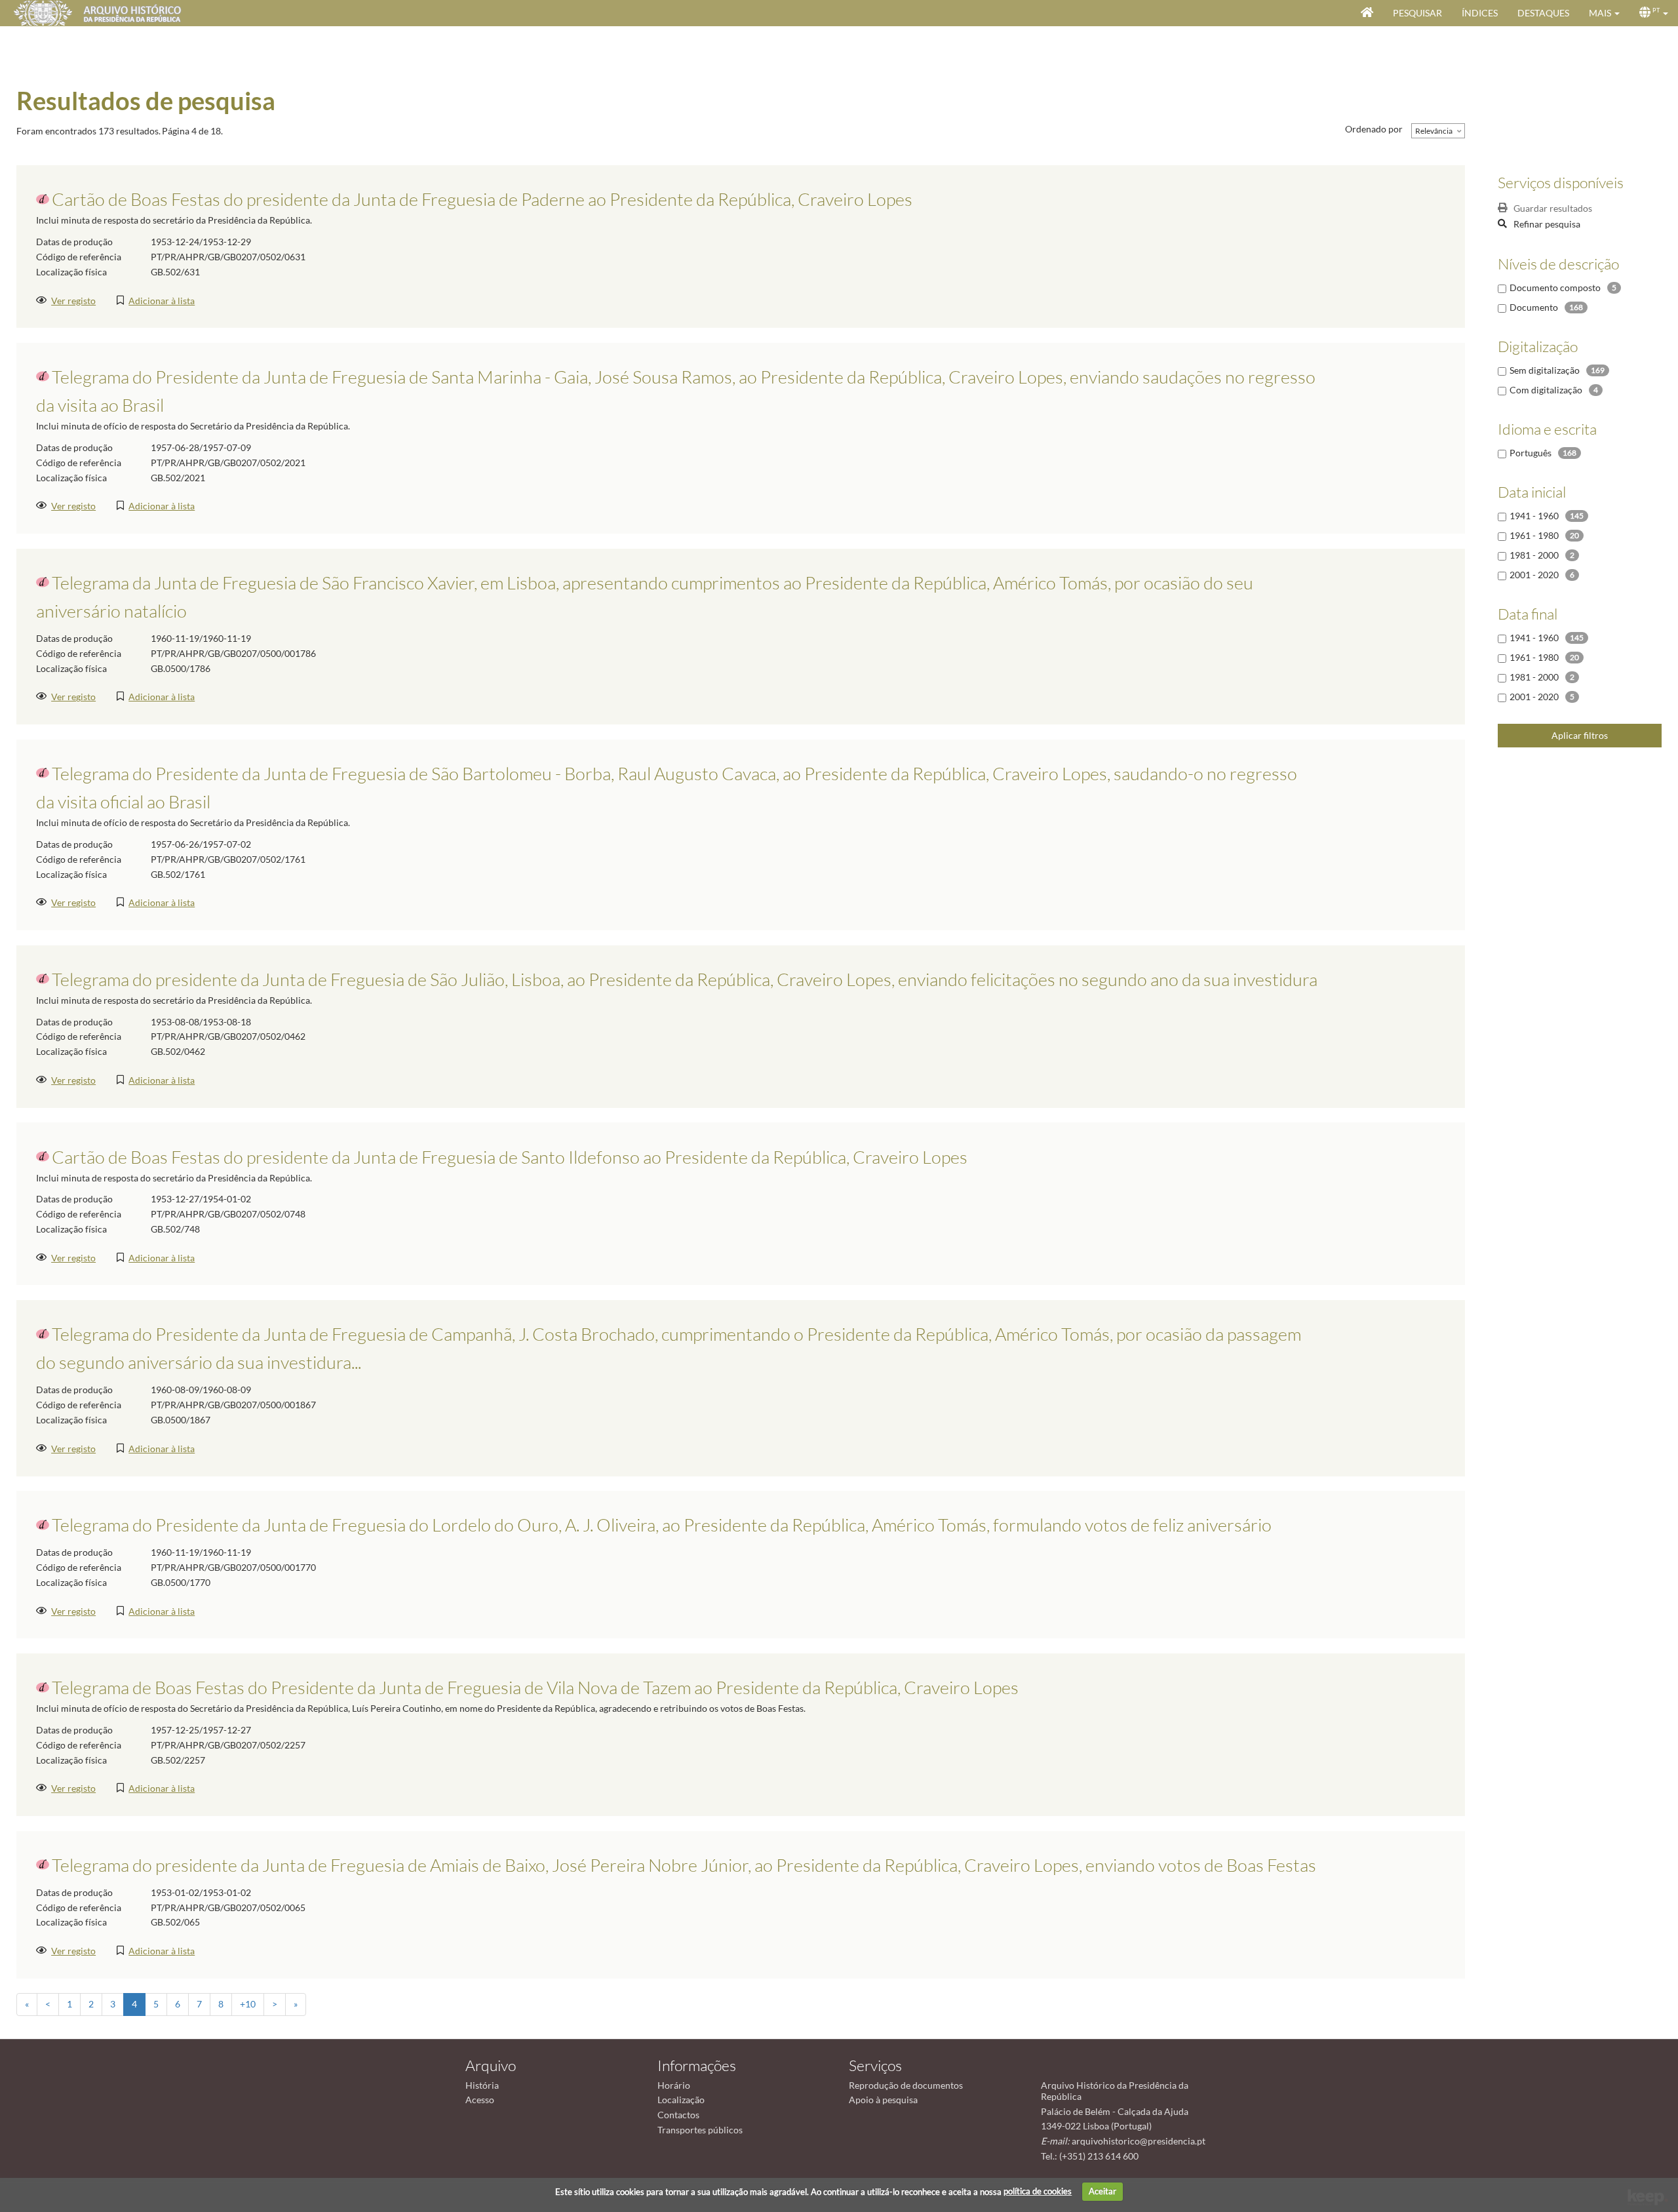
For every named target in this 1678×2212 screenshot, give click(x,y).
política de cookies (1038, 2191)
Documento (1534, 307)
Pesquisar (1417, 13)
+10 (248, 2004)
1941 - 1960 (1534, 516)
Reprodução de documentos (906, 2085)
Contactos (678, 2115)
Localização (681, 2100)
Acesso (480, 2100)
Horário (674, 2085)
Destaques (1543, 13)
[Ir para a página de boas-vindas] (1367, 13)
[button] (1604, 13)
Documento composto (1555, 287)
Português (1531, 453)
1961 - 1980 (1534, 535)
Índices (1480, 13)
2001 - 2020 (1534, 575)
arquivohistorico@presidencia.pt (1139, 2141)
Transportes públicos (700, 2130)
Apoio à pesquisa (883, 2100)
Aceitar (1102, 2191)
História (482, 2085)
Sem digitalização (1545, 370)
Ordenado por (1374, 129)
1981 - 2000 (1534, 555)
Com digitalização (1546, 390)
